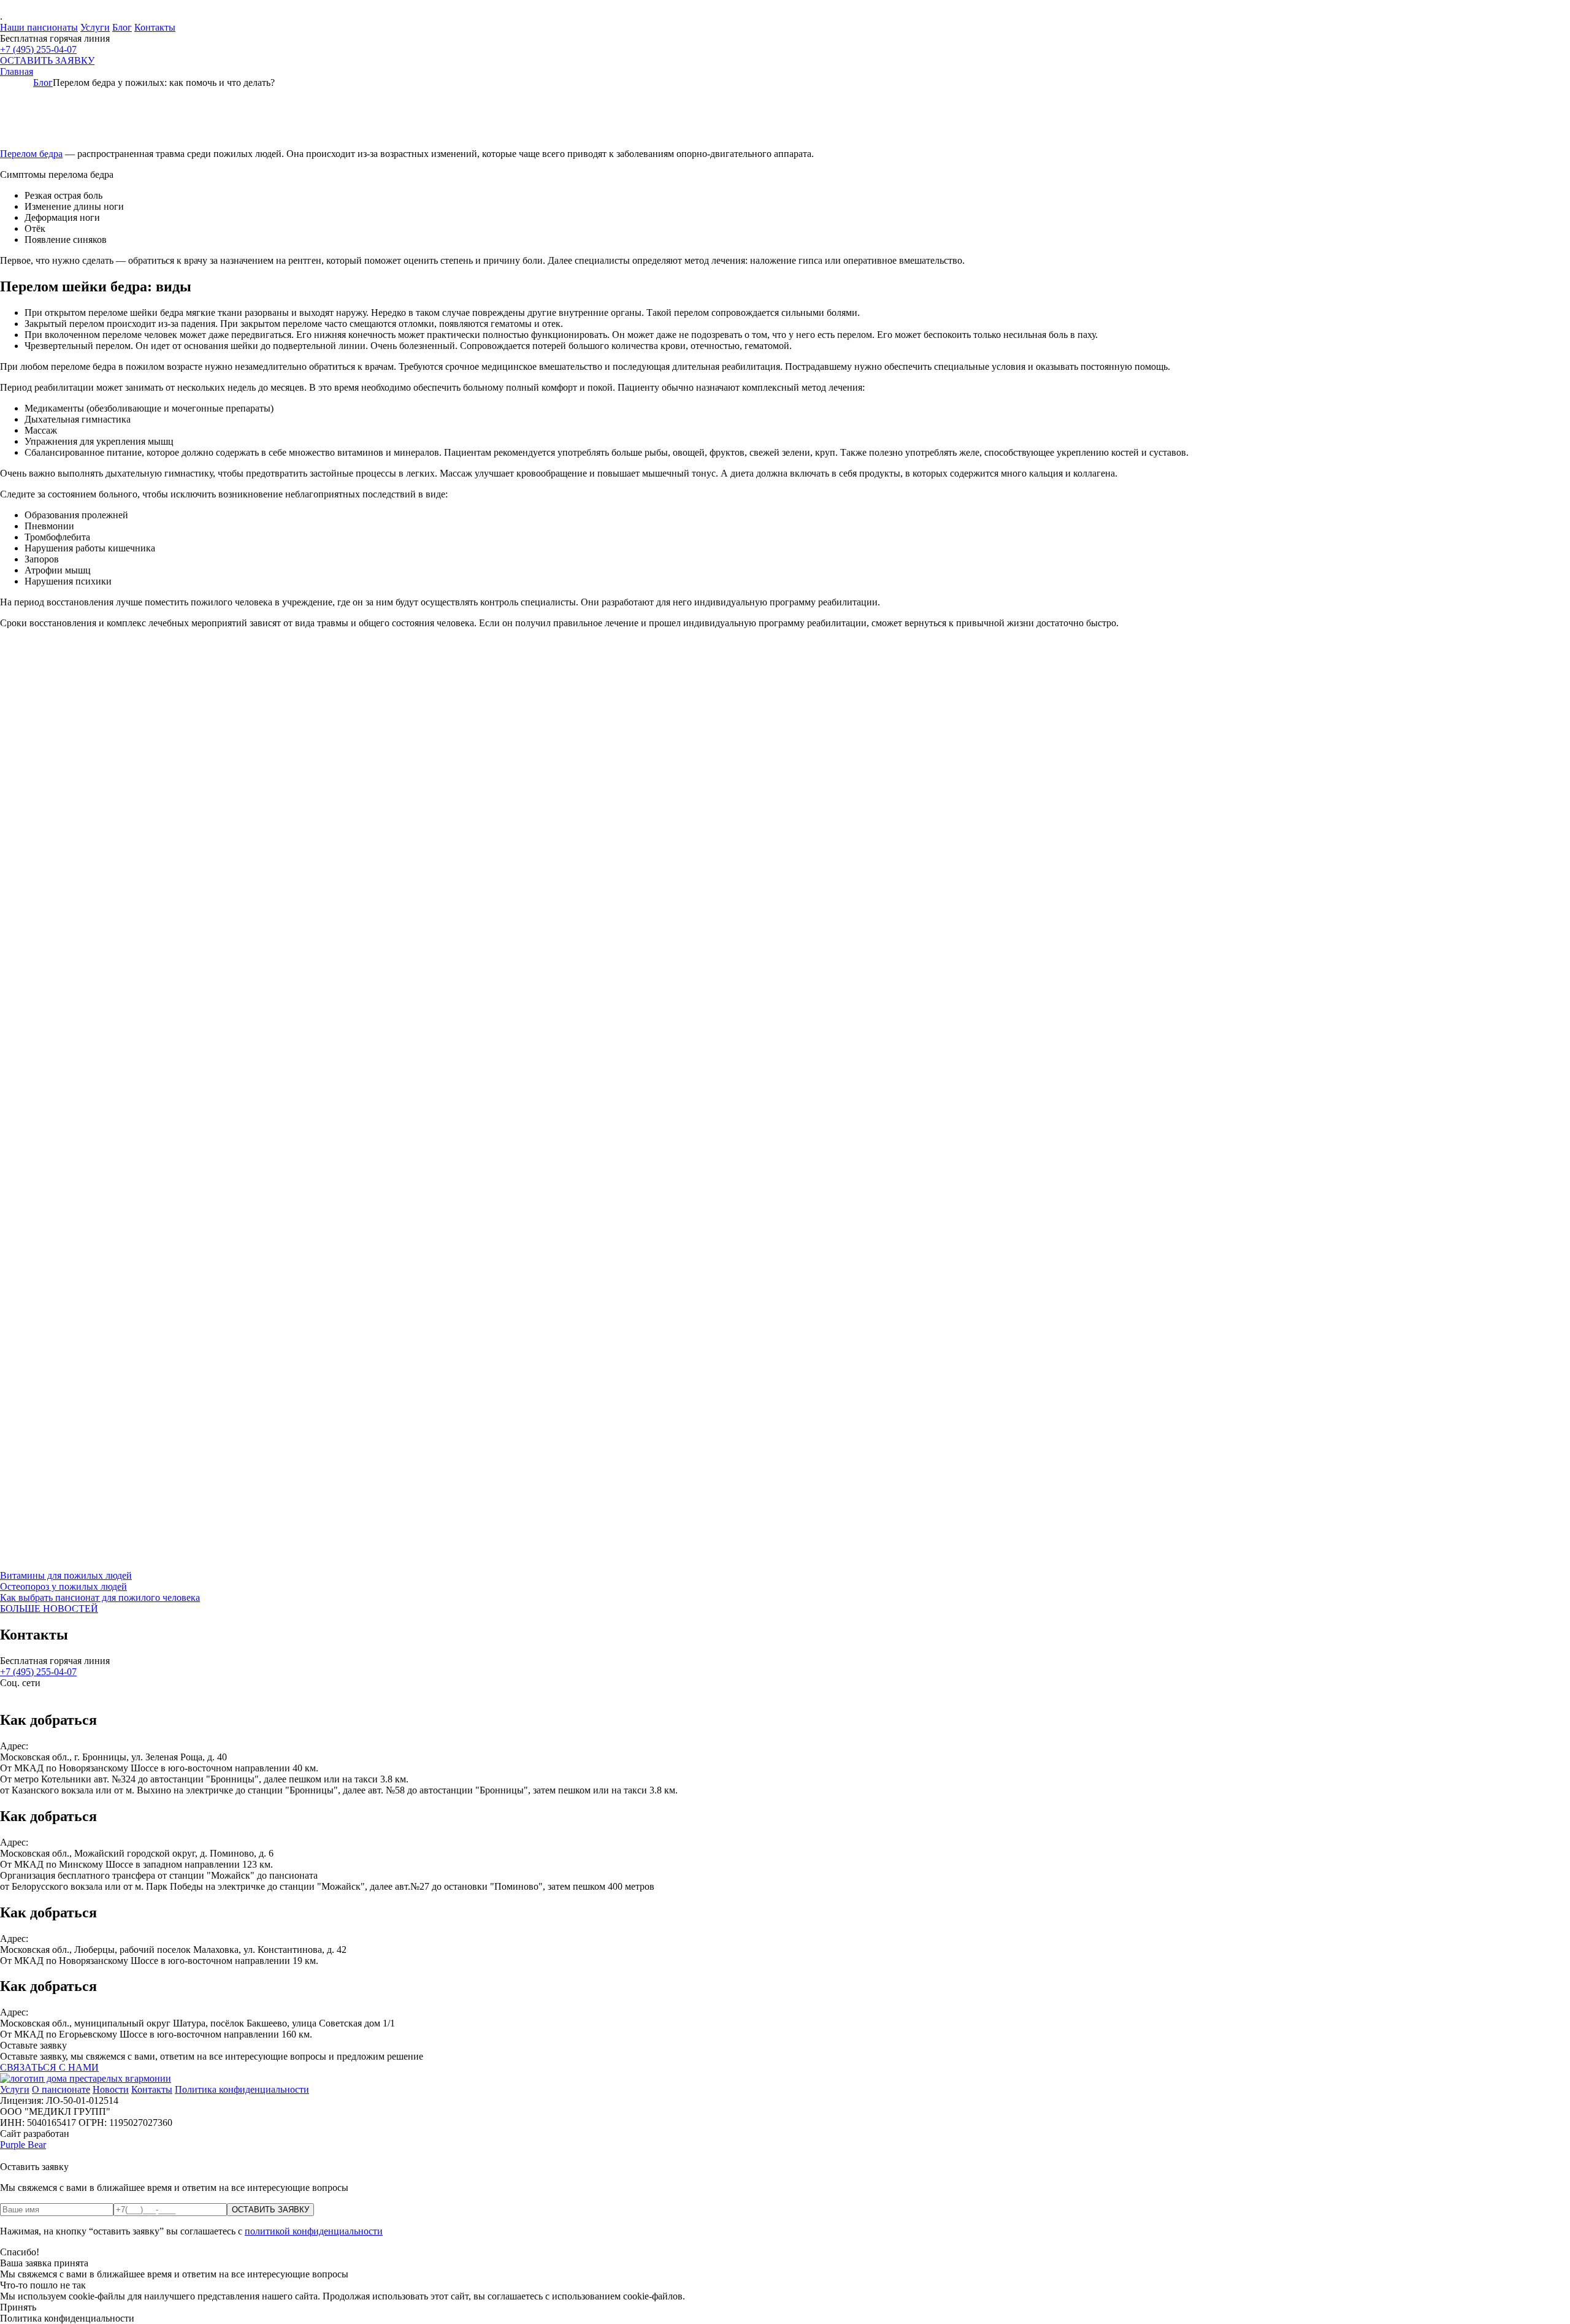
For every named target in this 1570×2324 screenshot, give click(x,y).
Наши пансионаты (39, 27)
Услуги (95, 27)
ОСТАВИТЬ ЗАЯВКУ (47, 60)
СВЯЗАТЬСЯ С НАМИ (49, 2067)
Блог (122, 27)
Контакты (155, 27)
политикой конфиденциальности (314, 2231)
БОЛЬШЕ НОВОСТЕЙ (49, 1609)
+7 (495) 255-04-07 (38, 49)
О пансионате (61, 2089)
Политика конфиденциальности (242, 2089)
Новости (111, 2089)
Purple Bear (23, 2145)
